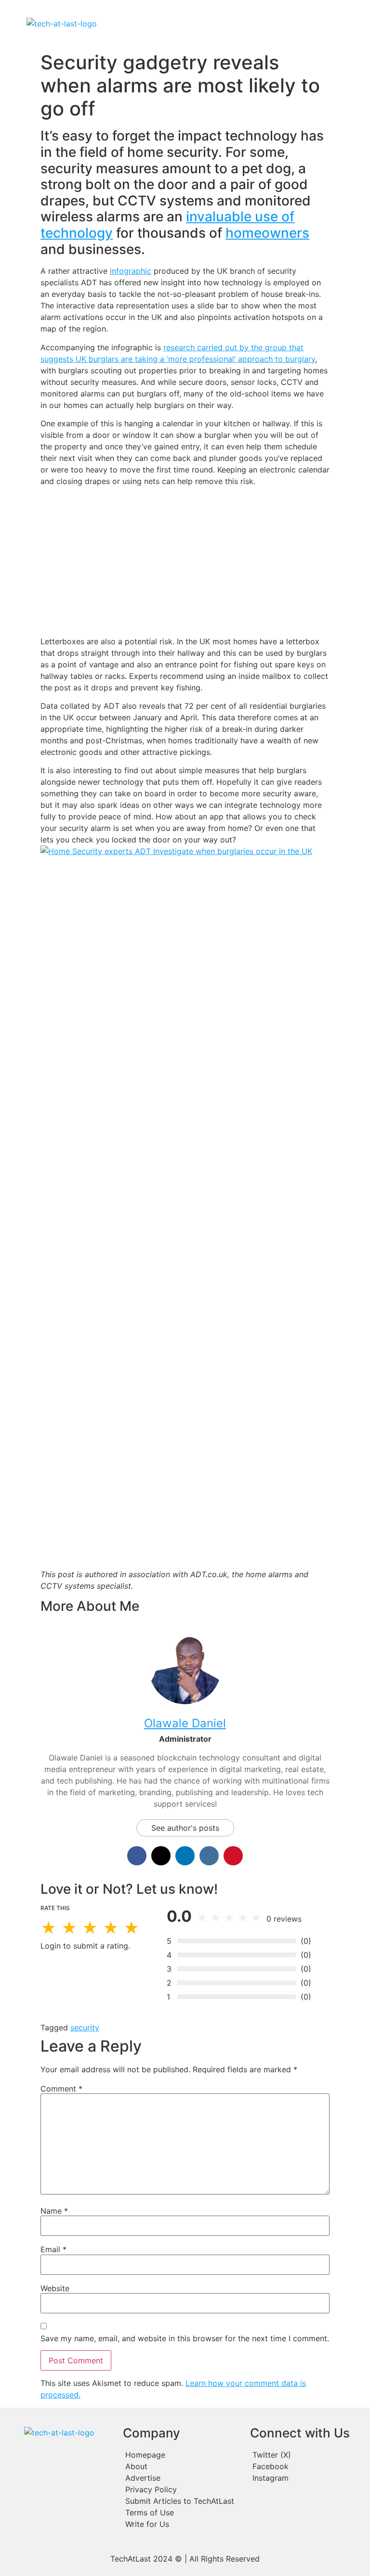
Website (55, 2288)
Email (53, 2249)
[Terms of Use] (182, 2512)
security (85, 2028)
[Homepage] (182, 2455)
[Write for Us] (182, 2524)
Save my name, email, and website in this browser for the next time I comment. (185, 2338)
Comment (61, 2089)
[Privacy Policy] (182, 2489)
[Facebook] (307, 2466)
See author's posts (185, 1828)
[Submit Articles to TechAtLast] (182, 2501)
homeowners (267, 233)
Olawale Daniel (185, 1723)
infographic (131, 271)
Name (54, 2211)
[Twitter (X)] (307, 2455)
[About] (182, 2466)
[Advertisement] (185, 561)
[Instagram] (307, 2478)
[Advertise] (182, 2478)
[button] (229, 24)
